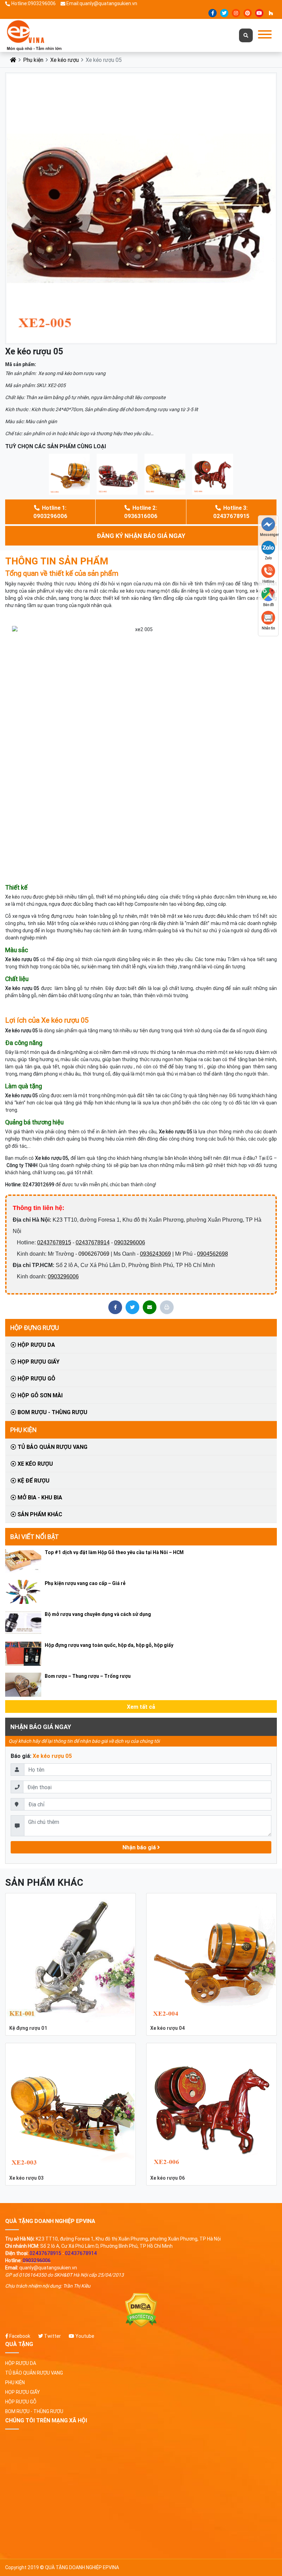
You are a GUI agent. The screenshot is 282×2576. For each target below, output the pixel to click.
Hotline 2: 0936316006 (141, 512)
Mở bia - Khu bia (39, 1497)
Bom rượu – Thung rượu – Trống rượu (88, 1676)
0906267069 (94, 1254)
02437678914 (93, 1242)
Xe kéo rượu (64, 60)
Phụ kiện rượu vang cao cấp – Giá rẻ (85, 1583)
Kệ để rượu (33, 1480)
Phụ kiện (33, 60)
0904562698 (213, 1254)
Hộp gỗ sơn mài (39, 1395)
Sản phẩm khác (39, 1514)
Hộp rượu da (36, 1345)
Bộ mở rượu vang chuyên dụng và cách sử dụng (98, 1614)
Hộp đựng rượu (35, 1328)
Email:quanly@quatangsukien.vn (102, 3)
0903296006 (130, 1242)
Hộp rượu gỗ (36, 1378)
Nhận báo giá (140, 1847)
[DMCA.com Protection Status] (141, 2310)
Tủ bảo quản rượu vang (52, 1447)
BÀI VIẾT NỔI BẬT (35, 1537)
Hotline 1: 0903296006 (50, 512)
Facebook (19, 2336)
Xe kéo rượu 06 (167, 2178)
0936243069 (155, 1254)
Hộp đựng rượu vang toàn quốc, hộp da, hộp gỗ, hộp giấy (109, 1645)
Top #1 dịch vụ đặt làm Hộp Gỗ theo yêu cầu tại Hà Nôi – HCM (114, 1552)
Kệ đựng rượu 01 (28, 2028)
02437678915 (54, 1242)
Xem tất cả (141, 1707)
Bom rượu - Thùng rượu (52, 1412)
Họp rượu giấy (38, 1362)
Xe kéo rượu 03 (26, 2178)
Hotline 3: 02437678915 (231, 512)
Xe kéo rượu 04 (168, 2028)
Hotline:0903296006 (34, 3)
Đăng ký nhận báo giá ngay (141, 536)
